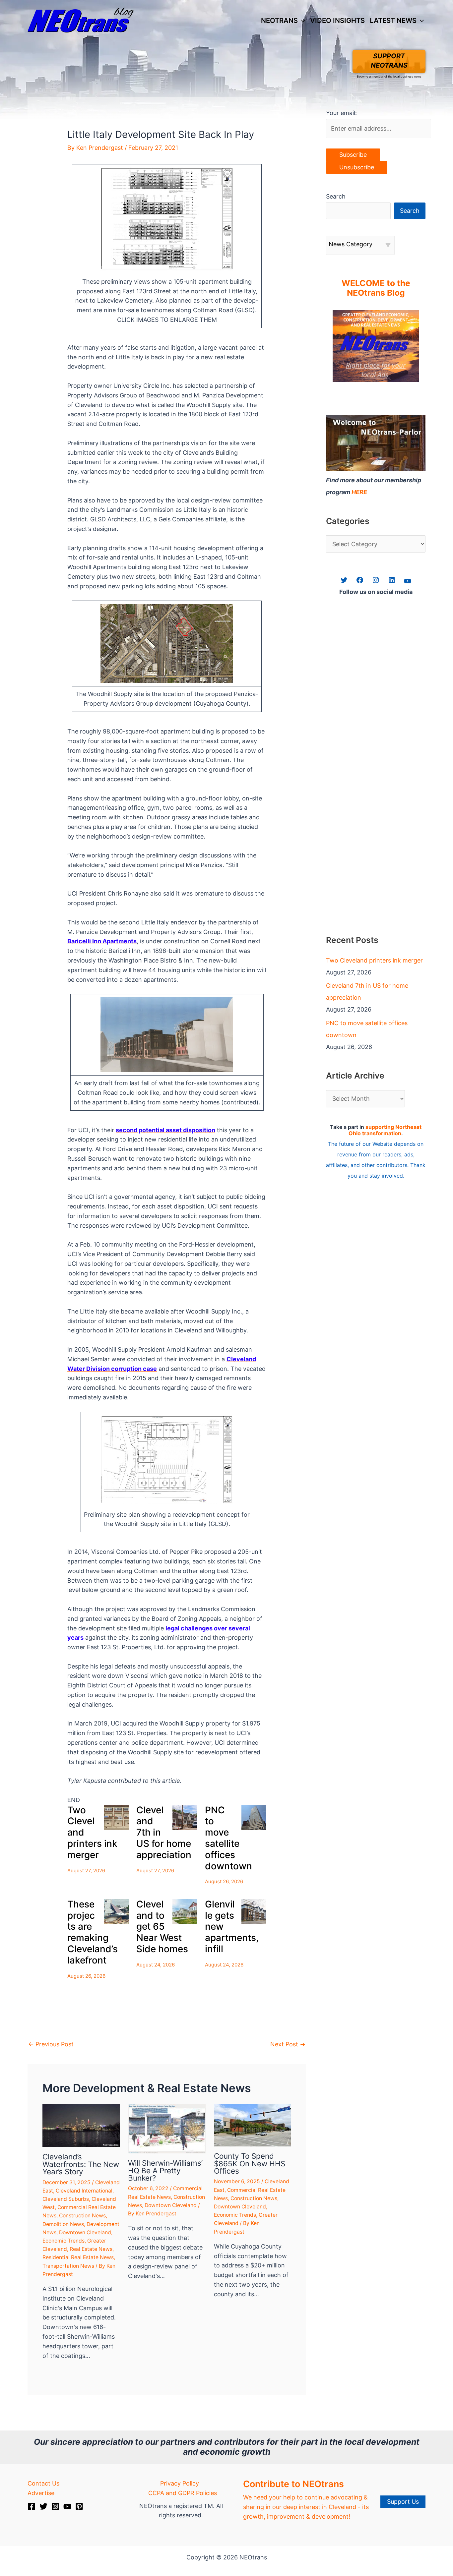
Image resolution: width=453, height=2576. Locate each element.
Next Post (288, 2044)
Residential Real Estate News (78, 2257)
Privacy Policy (180, 2483)
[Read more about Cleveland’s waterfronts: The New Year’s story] (81, 2125)
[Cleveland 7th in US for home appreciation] (185, 1817)
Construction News (82, 2216)
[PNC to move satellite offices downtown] (254, 1817)
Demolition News (63, 2224)
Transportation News (68, 2266)
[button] (301, 21)
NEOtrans (279, 20)
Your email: (341, 113)
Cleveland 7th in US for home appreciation (367, 992)
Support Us (403, 2502)
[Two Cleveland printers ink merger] (116, 1817)
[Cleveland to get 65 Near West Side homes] (185, 1912)
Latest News (393, 20)
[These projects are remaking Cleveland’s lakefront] (116, 1912)
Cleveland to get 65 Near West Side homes (162, 1927)
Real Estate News (91, 2249)
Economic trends (64, 2241)
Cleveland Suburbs (66, 2199)
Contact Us (43, 2483)
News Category (351, 244)
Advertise (41, 2493)
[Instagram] (55, 2506)
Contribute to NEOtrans (293, 2484)
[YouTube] (67, 2506)
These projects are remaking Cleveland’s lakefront (93, 1932)
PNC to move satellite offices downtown (228, 1838)
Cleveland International (84, 2191)
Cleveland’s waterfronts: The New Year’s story (81, 2164)
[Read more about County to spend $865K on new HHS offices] (253, 2124)
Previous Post (51, 2044)
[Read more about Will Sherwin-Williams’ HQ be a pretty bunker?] (167, 2128)
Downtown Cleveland (85, 2232)
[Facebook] (32, 2506)
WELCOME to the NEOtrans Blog (376, 288)
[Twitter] (43, 2506)
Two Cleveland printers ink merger (374, 960)
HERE (359, 492)
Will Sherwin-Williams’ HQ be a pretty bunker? (165, 2170)
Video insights (337, 20)
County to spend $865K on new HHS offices (250, 2163)
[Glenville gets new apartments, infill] (254, 1912)
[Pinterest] (79, 2506)
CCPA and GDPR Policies (183, 2493)
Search (336, 196)
